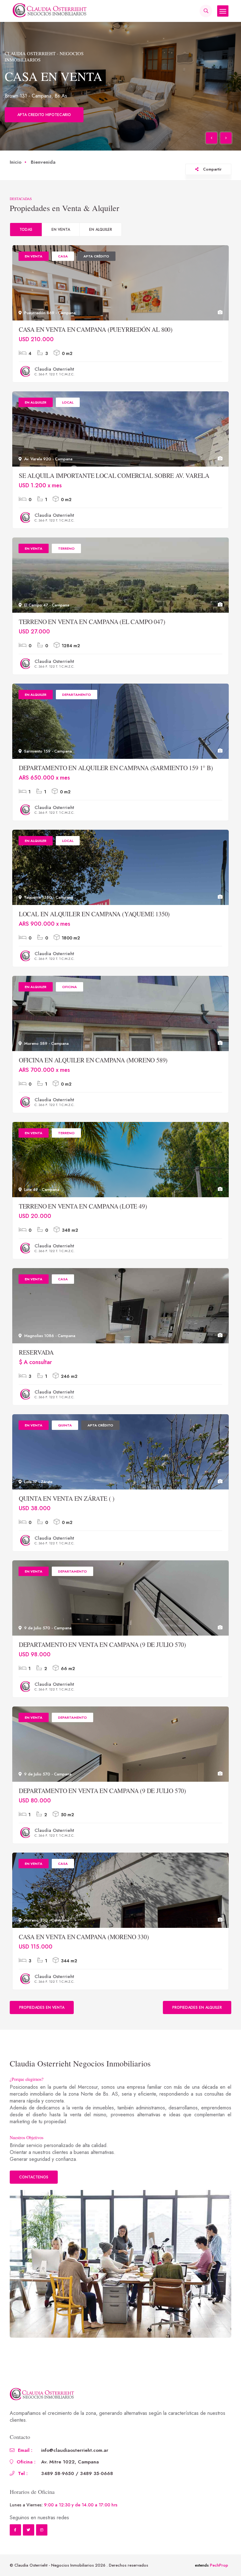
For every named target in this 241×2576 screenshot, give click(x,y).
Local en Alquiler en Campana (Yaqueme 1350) (94, 924)
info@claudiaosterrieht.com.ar (75, 2461)
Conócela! (29, 125)
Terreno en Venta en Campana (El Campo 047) (92, 632)
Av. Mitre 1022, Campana (70, 2472)
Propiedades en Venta (42, 2018)
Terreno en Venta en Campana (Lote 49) (83, 1217)
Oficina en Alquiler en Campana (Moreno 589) (93, 1070)
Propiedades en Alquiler (197, 2018)
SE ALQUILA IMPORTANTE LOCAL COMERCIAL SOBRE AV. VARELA (114, 486)
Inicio (16, 172)
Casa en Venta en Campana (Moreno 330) (84, 1947)
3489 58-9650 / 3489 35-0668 (77, 2484)
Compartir (212, 180)
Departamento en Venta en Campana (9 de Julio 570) (102, 1655)
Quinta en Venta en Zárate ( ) (67, 1509)
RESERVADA (36, 1363)
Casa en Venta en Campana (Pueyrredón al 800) (96, 340)
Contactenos (34, 2187)
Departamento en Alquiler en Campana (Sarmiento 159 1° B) (116, 778)
